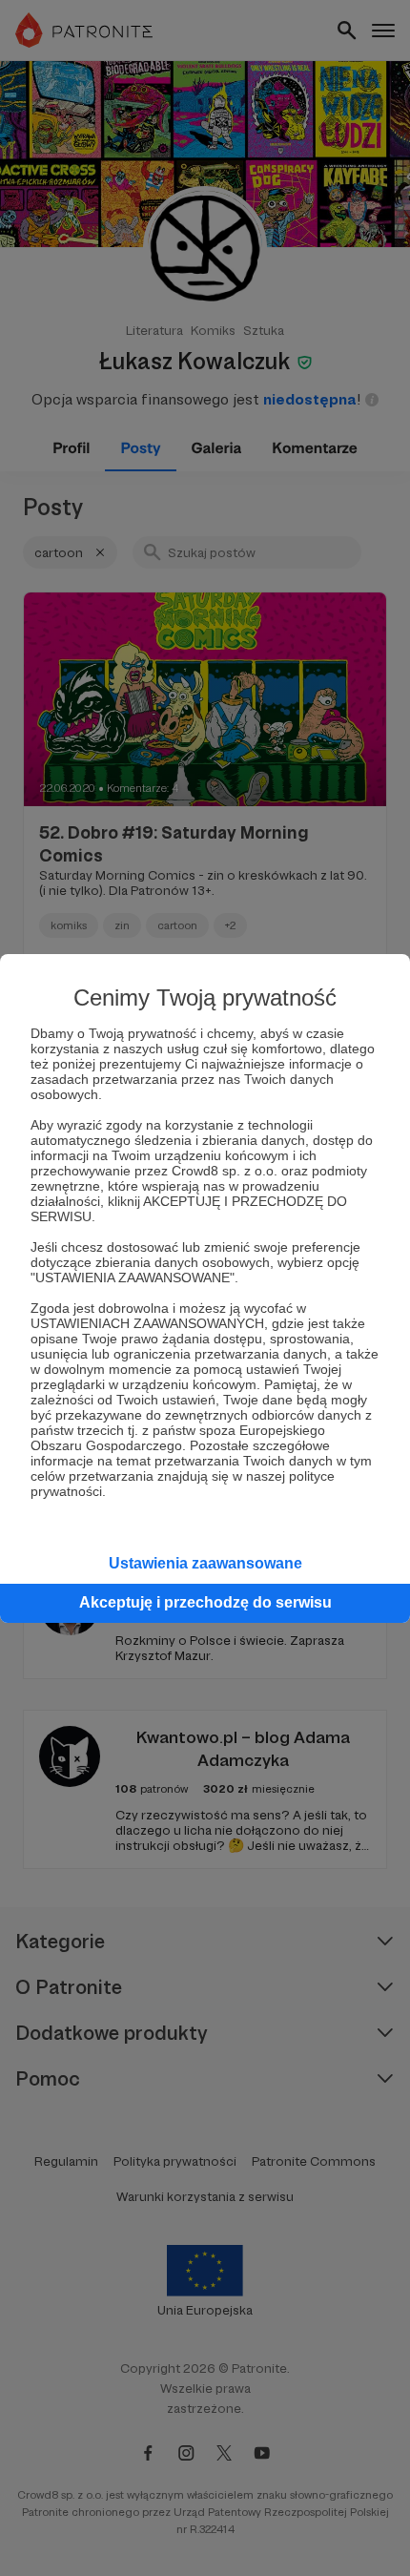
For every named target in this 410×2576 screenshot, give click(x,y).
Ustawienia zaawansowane (205, 1563)
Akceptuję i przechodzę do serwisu (205, 1602)
